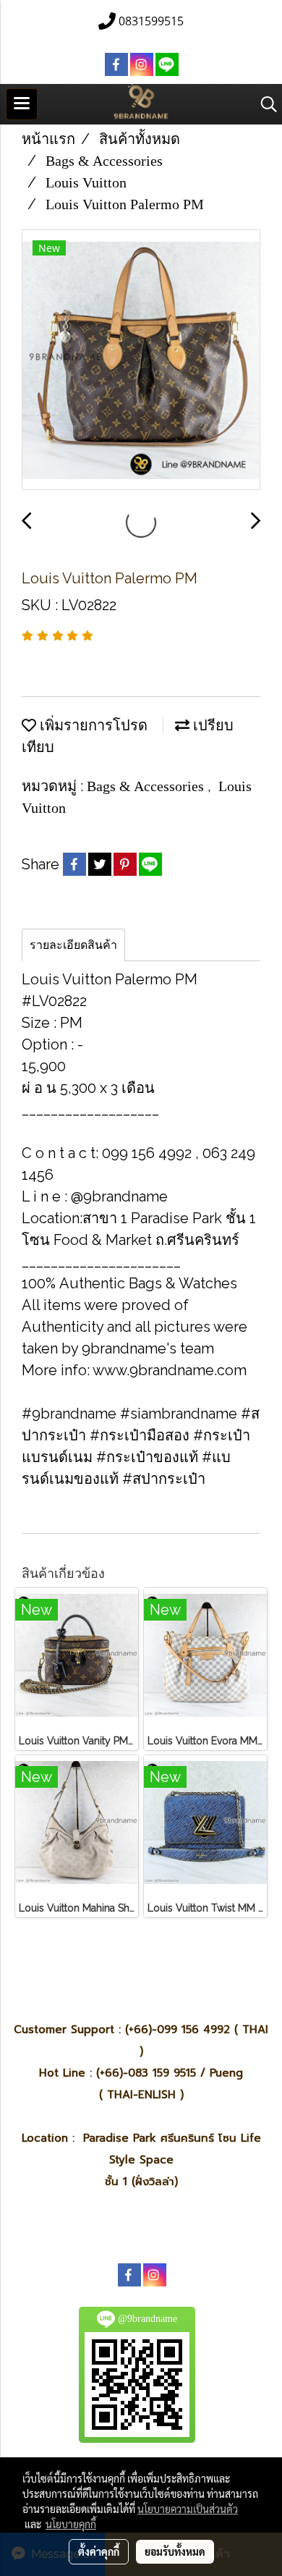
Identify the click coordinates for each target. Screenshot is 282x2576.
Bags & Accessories (147, 786)
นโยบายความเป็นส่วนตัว (188, 2509)
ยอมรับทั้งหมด (175, 2551)
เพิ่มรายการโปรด (92, 725)
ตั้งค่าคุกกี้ (99, 2551)
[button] (264, 104)
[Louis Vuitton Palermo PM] (141, 360)
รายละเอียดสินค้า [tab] (73, 945)
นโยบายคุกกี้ (71, 2524)
